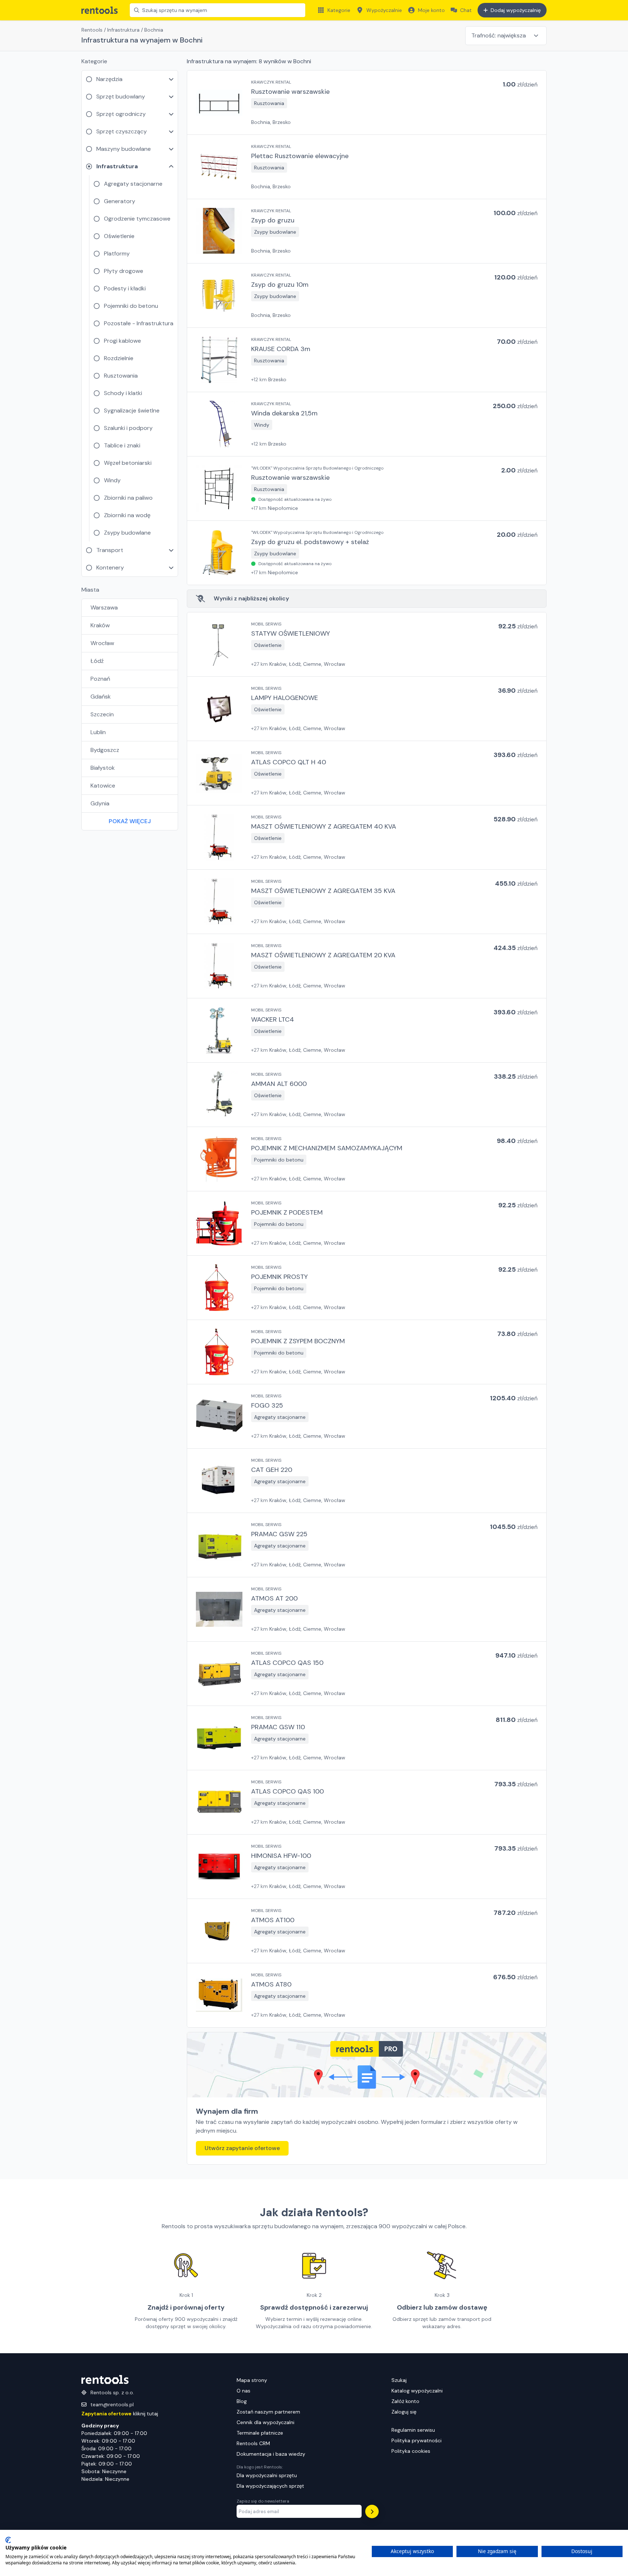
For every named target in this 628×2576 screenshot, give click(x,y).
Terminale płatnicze (260, 2433)
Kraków (100, 625)
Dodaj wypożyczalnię (516, 10)
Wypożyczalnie (384, 10)
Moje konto (431, 10)
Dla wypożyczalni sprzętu (267, 2475)
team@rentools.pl (112, 2404)
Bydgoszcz (105, 750)
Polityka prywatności (416, 2440)
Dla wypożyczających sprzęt (270, 2486)
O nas (243, 2391)
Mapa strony (252, 2380)
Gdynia (100, 803)
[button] (367, 102)
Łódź (97, 661)
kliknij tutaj (120, 2414)
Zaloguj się (404, 2412)
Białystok (103, 768)
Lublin (98, 732)
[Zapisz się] (372, 2511)
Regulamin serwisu (413, 2430)
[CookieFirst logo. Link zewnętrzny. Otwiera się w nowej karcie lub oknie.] (8, 2540)
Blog (242, 2401)
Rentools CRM (253, 2443)
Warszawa (104, 607)
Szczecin (102, 714)
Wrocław (102, 643)
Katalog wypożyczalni (417, 2391)
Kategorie (339, 10)
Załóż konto (405, 2401)
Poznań (100, 679)
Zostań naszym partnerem (268, 2412)
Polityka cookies (411, 2451)
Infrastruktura (123, 30)
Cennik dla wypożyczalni (265, 2422)
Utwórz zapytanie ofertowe (242, 2148)
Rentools (92, 30)
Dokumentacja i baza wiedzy (271, 2454)
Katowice (103, 786)
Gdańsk (101, 697)
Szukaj (399, 2380)
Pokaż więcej (130, 821)
